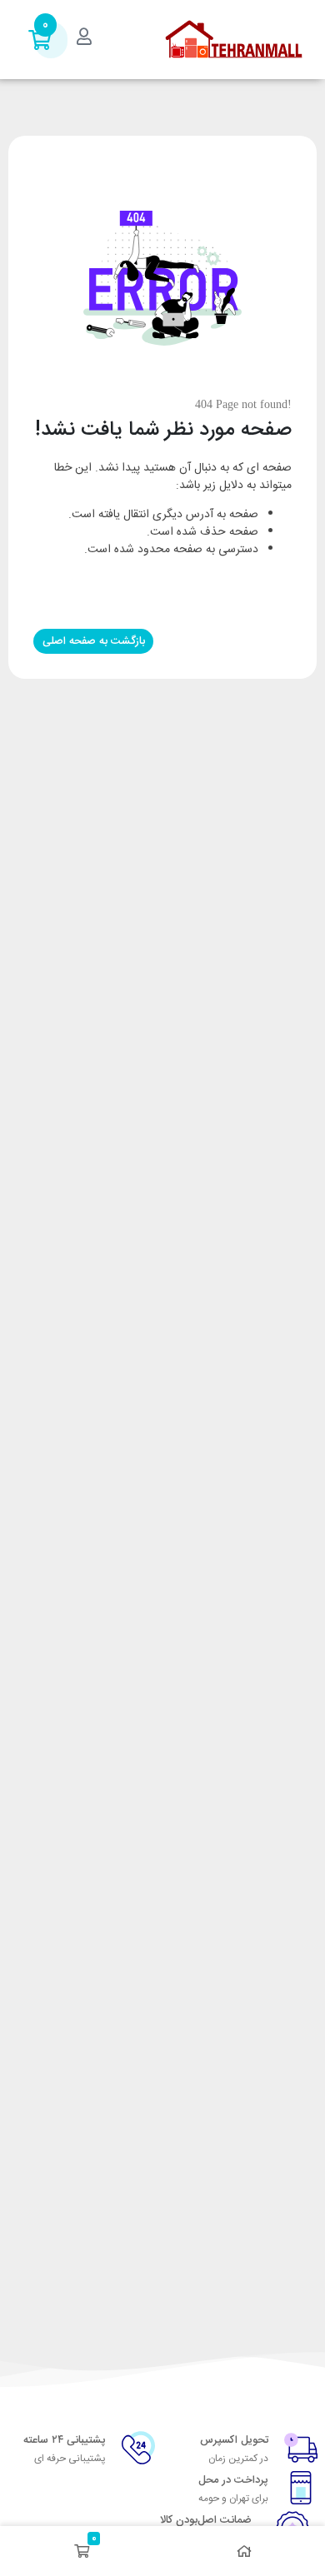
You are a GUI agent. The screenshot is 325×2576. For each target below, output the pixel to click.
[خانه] (244, 2551)
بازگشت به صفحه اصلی (94, 641)
